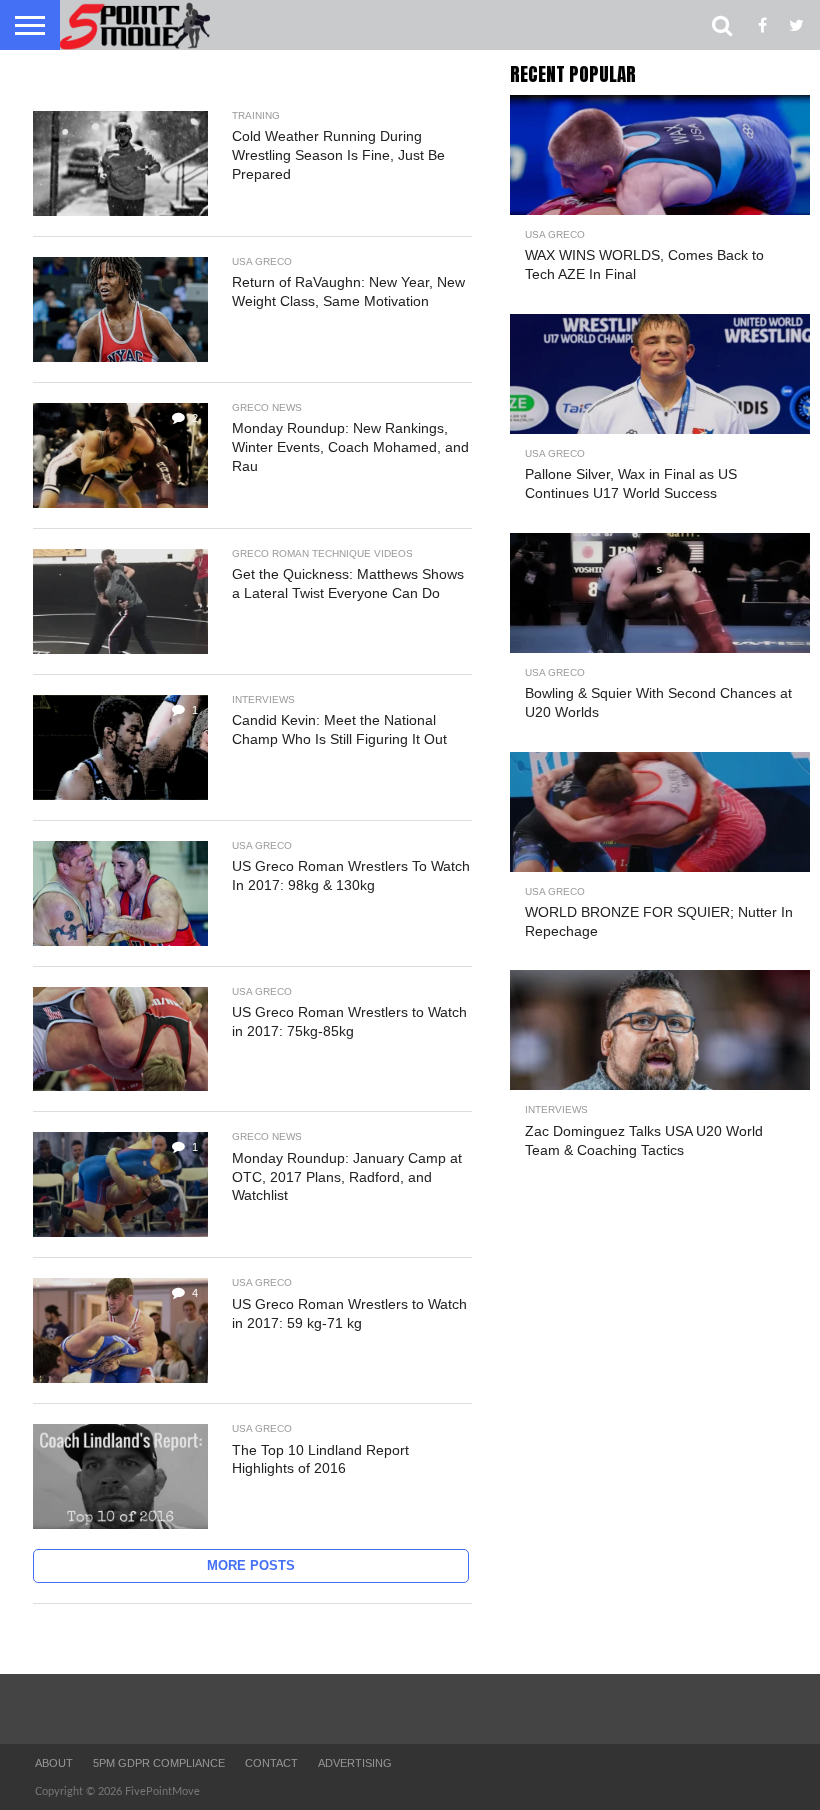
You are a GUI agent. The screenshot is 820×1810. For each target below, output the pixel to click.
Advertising (355, 1763)
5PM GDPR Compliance (159, 1763)
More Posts (251, 1565)
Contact (271, 1763)
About (54, 1763)
